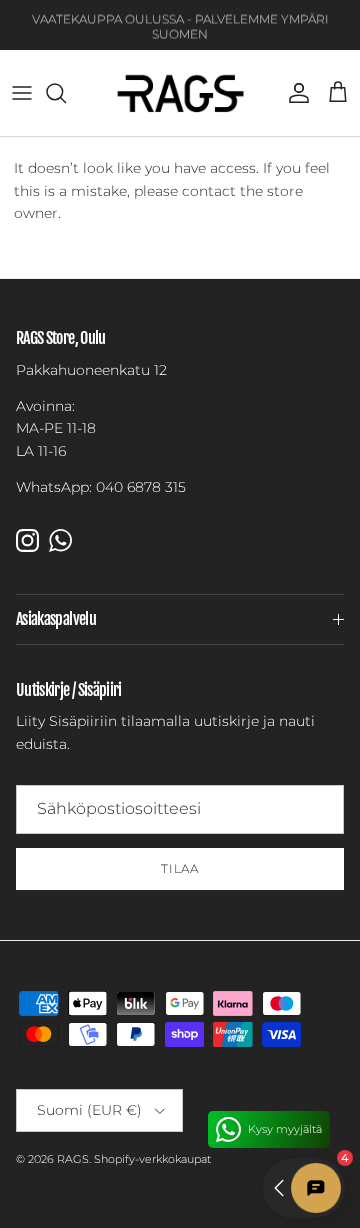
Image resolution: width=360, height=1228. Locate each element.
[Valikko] (22, 93)
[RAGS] (180, 93)
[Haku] (66, 93)
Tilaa (180, 868)
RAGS (73, 1159)
